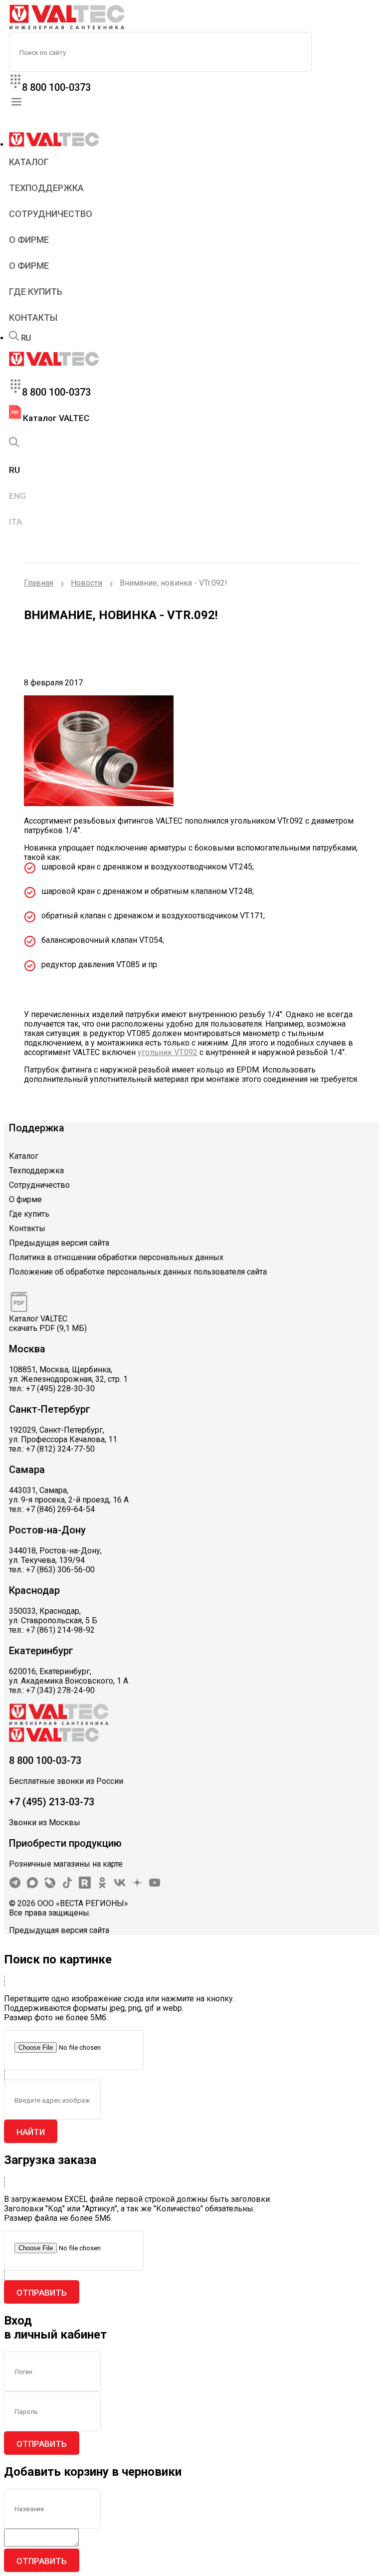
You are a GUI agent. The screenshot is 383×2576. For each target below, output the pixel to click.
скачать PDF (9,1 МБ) (48, 1328)
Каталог (29, 162)
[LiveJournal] (50, 1886)
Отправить (42, 2293)
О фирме (29, 240)
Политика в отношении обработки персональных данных (116, 1257)
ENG (17, 496)
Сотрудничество (51, 214)
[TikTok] (67, 1886)
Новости (87, 583)
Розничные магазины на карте (66, 1864)
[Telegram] (15, 1886)
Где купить (36, 292)
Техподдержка (46, 188)
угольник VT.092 (168, 1052)
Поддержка (37, 1128)
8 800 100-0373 (56, 87)
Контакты (33, 318)
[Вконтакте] (120, 1886)
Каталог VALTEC (55, 418)
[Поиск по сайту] (14, 338)
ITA (15, 522)
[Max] (32, 1886)
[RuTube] (85, 1886)
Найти (31, 2132)
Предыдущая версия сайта (59, 1243)
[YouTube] (155, 1886)
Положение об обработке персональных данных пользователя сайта (138, 1272)
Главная (39, 583)
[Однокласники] (102, 1886)
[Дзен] (137, 1886)
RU (26, 338)
